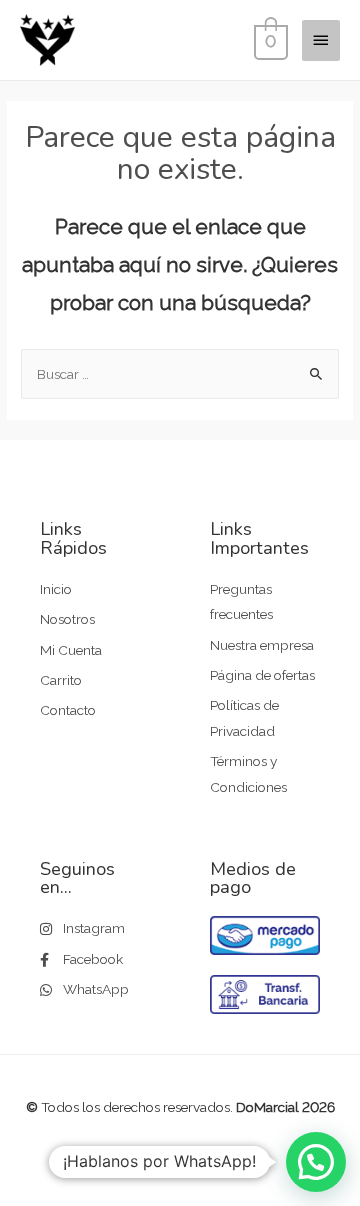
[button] (316, 1162)
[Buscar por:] (180, 374)
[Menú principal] (321, 40)
